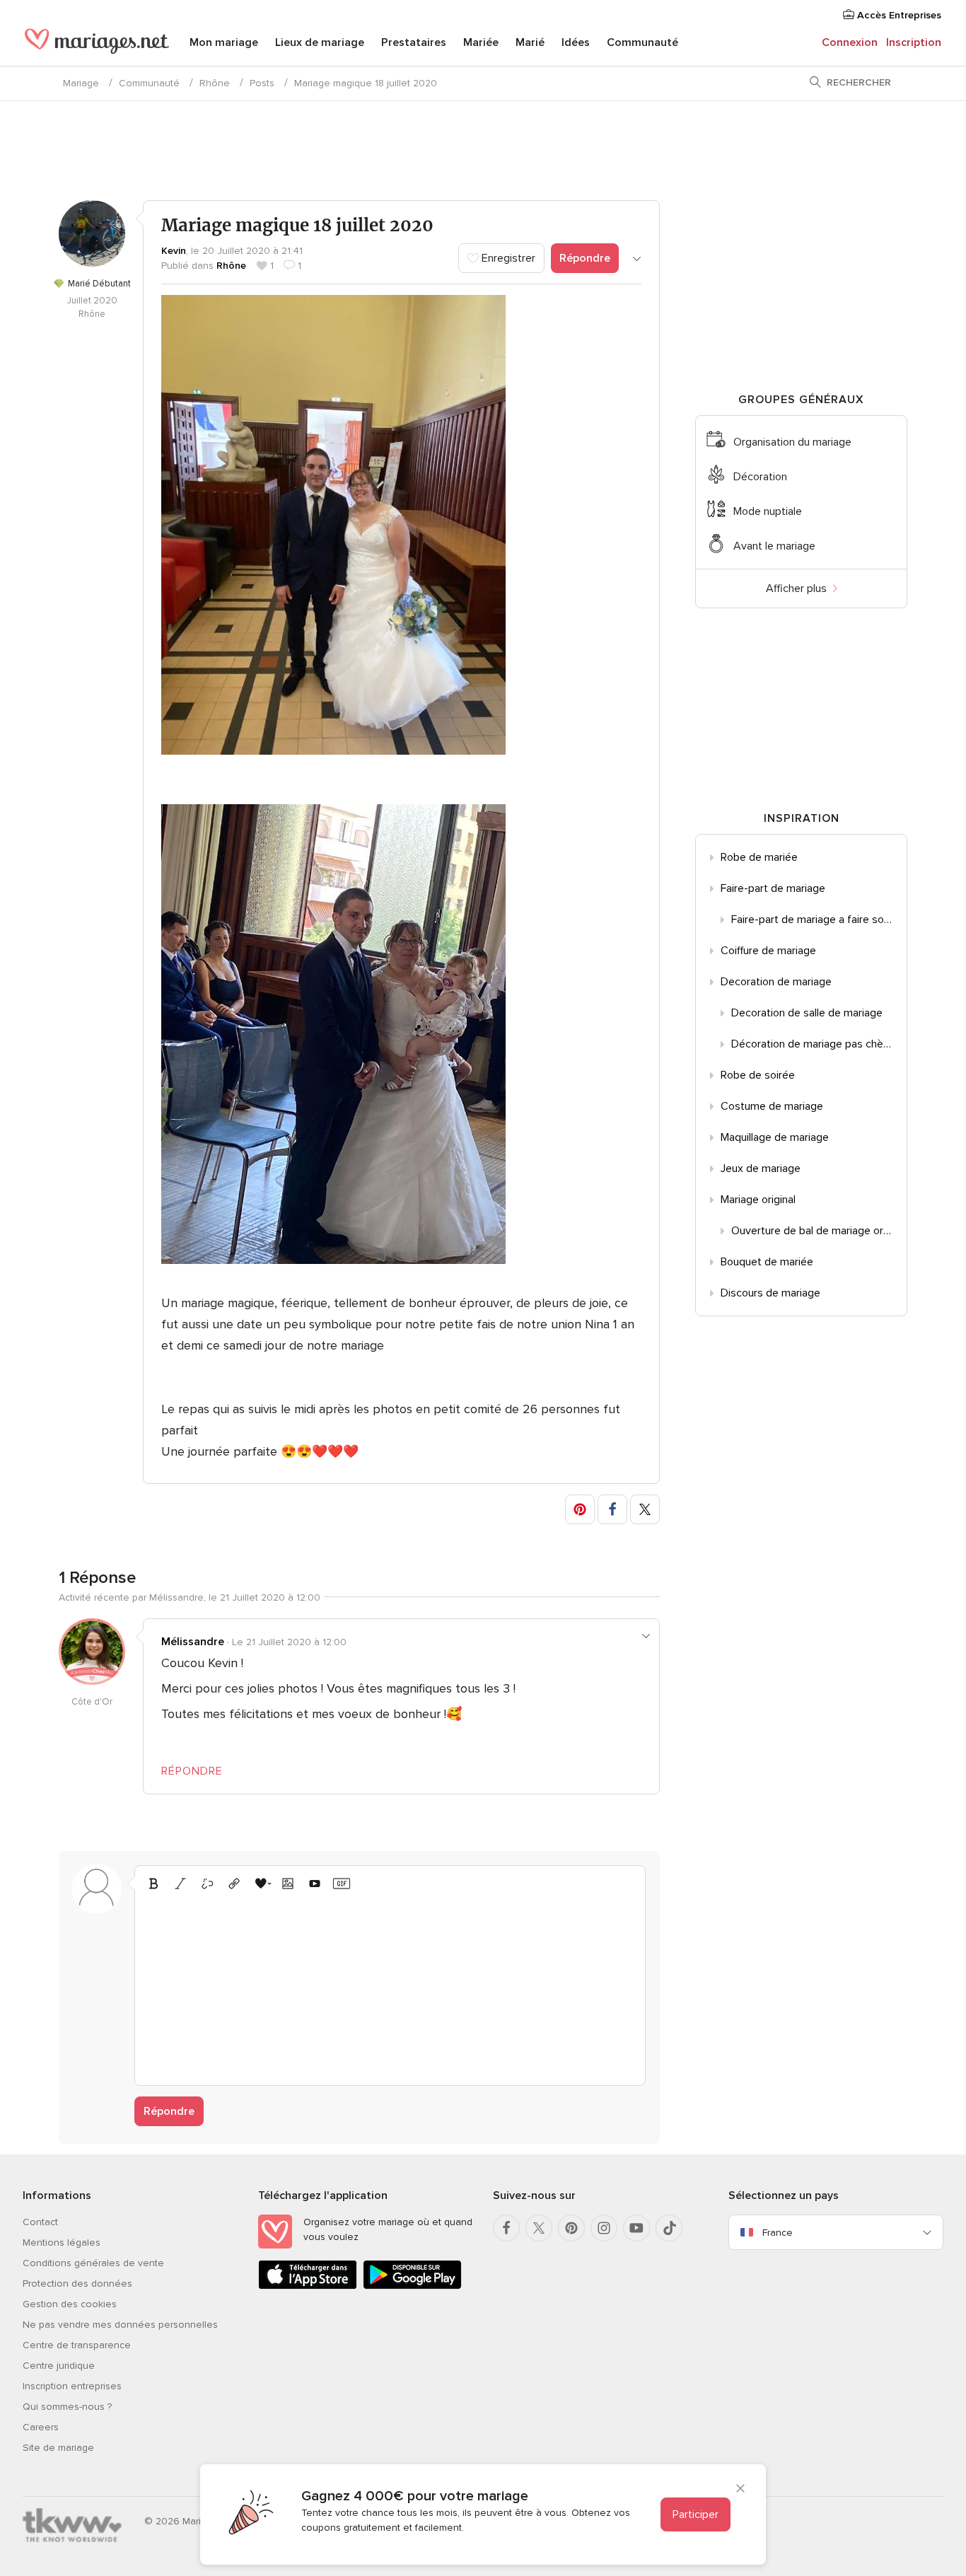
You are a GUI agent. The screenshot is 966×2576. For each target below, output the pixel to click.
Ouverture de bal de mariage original (819, 1231)
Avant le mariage (774, 546)
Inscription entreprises (72, 2386)
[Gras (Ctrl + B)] (153, 1884)
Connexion (850, 42)
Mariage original (758, 1200)
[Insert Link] (234, 1884)
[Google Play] (412, 2286)
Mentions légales (62, 2243)
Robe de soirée (758, 1075)
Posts (262, 83)
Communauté (642, 42)
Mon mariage (224, 42)
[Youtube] (636, 2228)
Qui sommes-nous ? (67, 2407)
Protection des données (77, 2284)
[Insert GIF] (342, 1884)
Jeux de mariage (761, 1168)
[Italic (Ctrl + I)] (180, 1884)
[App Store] (308, 2286)
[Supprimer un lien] (207, 1884)
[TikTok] (669, 2228)
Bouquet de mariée (767, 1262)
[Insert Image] (288, 1884)
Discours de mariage (770, 1293)
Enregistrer (507, 258)
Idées (576, 42)
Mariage (81, 83)
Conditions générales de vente (93, 2263)
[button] (580, 1509)
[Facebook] (506, 2228)
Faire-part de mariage (773, 888)
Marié (530, 42)
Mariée (481, 42)
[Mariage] (97, 44)
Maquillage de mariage (775, 1137)
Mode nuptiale (768, 511)
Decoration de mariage (776, 982)
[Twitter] (539, 2228)
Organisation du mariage (792, 442)
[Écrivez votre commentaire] (390, 1986)
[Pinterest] (571, 2228)
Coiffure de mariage (768, 951)
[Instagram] (604, 2228)
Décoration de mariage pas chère (812, 1044)
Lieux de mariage (320, 42)
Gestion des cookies (70, 2304)
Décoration (760, 477)
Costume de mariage (772, 1106)
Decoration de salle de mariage (807, 1013)
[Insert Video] (315, 1884)
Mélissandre (193, 1642)
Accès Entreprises (898, 15)
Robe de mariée (759, 857)
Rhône (215, 83)
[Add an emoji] (261, 1884)
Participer (696, 2514)
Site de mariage (58, 2448)
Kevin (174, 251)
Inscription (914, 42)
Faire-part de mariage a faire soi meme (819, 919)
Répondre (585, 258)
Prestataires (414, 42)
